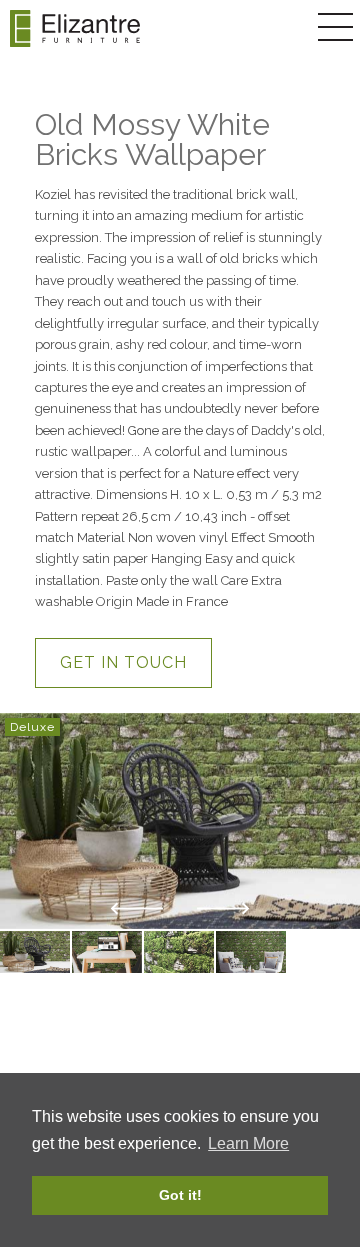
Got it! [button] (180, 1195)
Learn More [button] (248, 1143)
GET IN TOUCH (123, 662)
